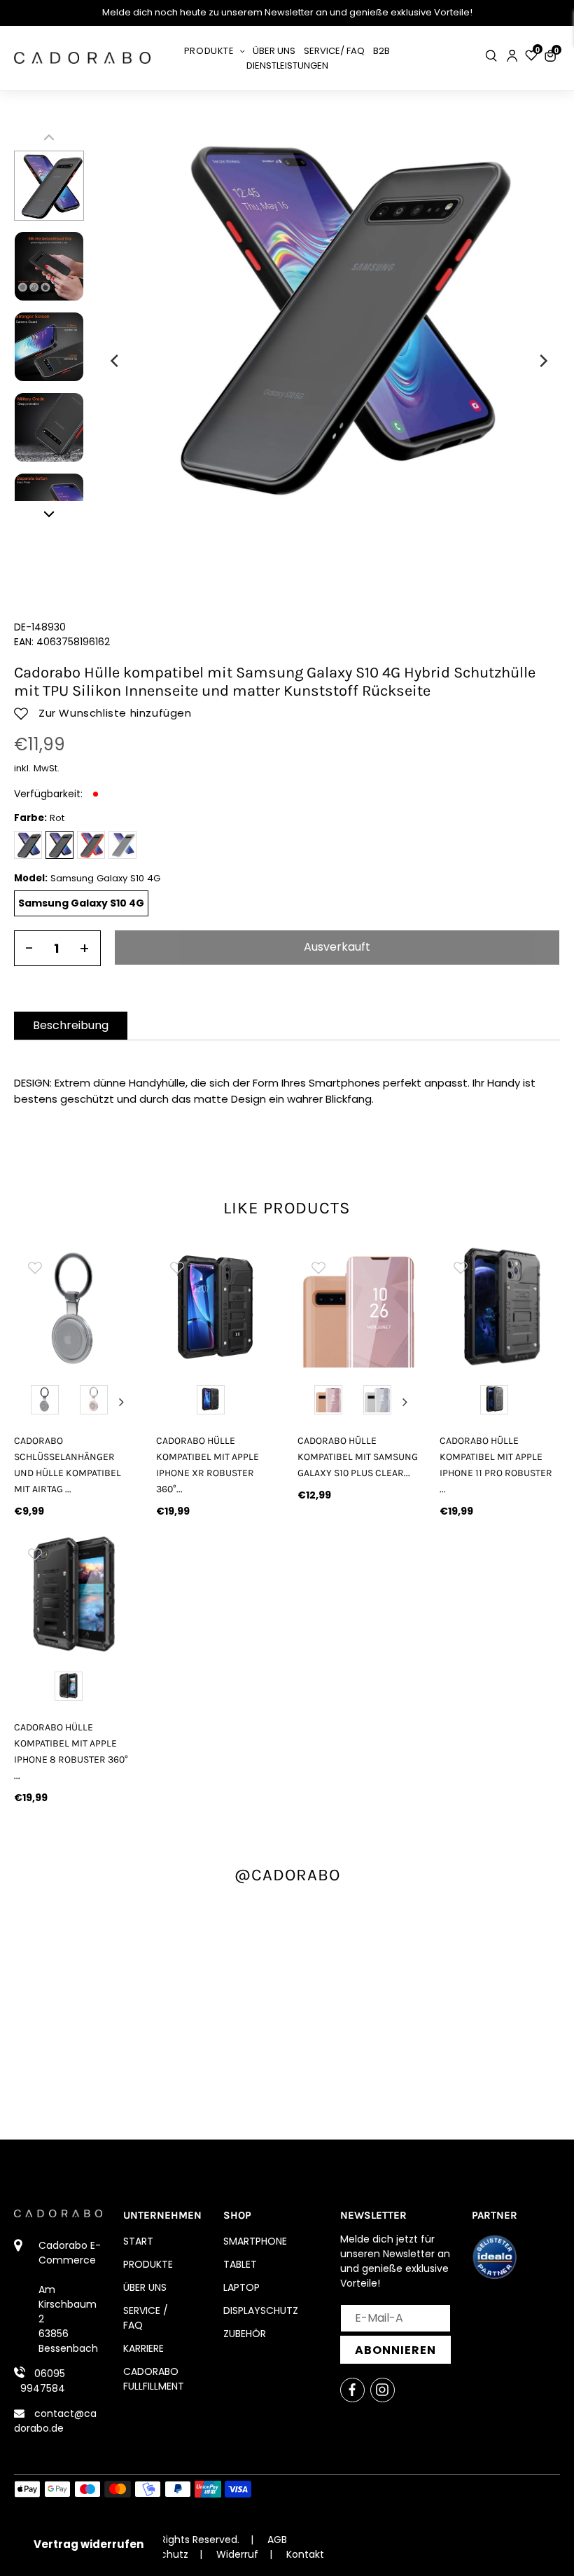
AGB (277, 2540)
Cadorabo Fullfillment (154, 2379)
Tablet (240, 2264)
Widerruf (237, 2554)
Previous (27, 1402)
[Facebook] (352, 2390)
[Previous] (115, 361)
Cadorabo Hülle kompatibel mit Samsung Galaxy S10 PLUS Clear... (358, 1457)
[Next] (542, 361)
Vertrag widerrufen (89, 2544)
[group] (75, 1307)
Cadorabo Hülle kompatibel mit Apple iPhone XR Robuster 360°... (208, 1465)
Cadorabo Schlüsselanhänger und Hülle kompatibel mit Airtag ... (68, 1465)
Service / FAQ (146, 2318)
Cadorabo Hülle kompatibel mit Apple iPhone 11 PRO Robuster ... (496, 1465)
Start (138, 2241)
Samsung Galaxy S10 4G (81, 903)
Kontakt (305, 2554)
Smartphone (255, 2241)
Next (122, 1402)
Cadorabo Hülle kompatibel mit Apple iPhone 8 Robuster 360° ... (71, 1751)
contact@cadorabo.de (55, 2421)
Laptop (241, 2287)
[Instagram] (383, 2390)
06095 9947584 (43, 2381)
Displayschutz (261, 2310)
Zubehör (245, 2334)
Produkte (148, 2264)
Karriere (143, 2348)
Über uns (145, 2287)
